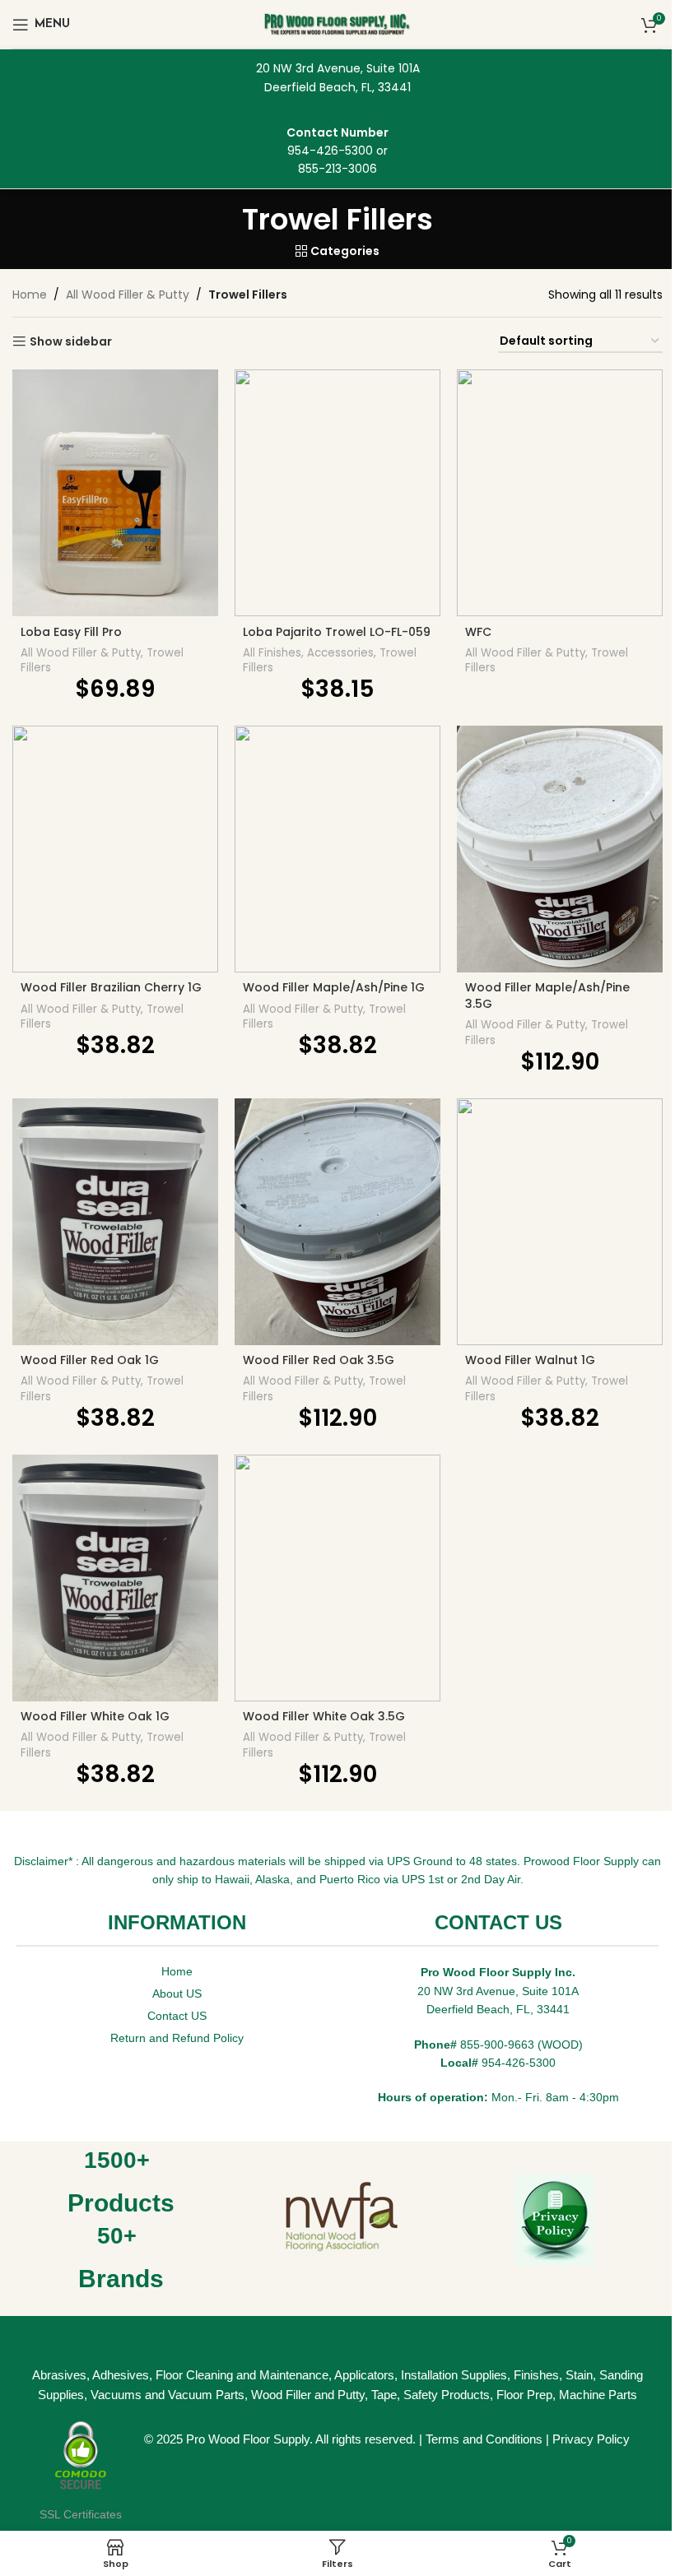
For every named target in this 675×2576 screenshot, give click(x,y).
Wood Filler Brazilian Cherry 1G (111, 987)
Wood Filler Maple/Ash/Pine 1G (334, 987)
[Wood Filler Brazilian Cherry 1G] (115, 849)
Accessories (340, 653)
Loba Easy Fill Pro (71, 632)
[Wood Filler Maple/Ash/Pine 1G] (337, 849)
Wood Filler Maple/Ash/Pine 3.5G (547, 996)
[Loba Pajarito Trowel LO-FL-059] (337, 493)
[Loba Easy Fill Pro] (115, 493)
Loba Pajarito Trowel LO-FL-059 (337, 632)
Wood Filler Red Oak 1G (90, 1360)
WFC (478, 632)
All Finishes (272, 653)
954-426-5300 (330, 151)
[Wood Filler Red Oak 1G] (115, 1222)
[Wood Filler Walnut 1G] (560, 1222)
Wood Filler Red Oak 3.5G (319, 1360)
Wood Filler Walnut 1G (530, 1360)
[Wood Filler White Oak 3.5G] (337, 1578)
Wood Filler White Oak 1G (95, 1716)
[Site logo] (338, 23)
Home (30, 295)
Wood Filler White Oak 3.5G (324, 1716)
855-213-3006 (337, 169)
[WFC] (560, 493)
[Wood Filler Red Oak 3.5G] (337, 1222)
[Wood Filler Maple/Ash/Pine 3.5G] (560, 849)
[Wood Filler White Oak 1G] (115, 1578)
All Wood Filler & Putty (128, 295)
